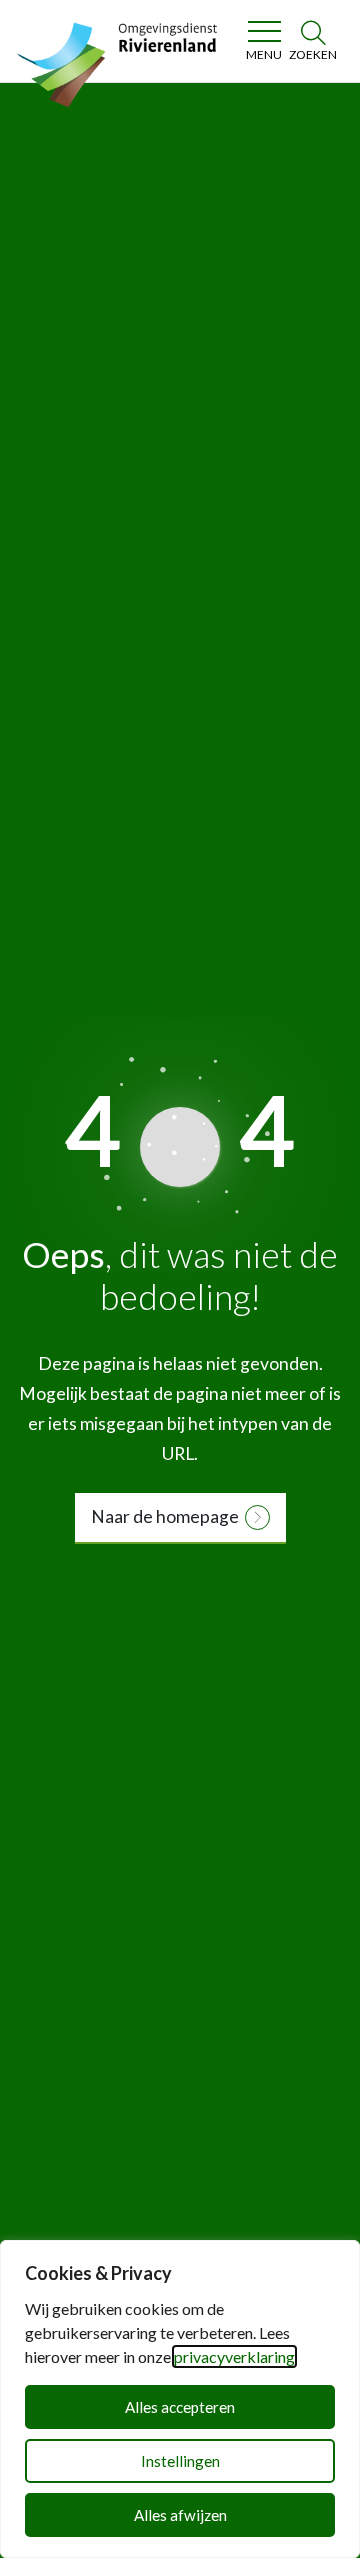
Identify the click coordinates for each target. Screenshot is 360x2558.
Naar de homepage (165, 1516)
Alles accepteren (180, 2407)
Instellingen (180, 2461)
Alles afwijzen (180, 2515)
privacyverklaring (234, 2356)
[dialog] (180, 2399)
